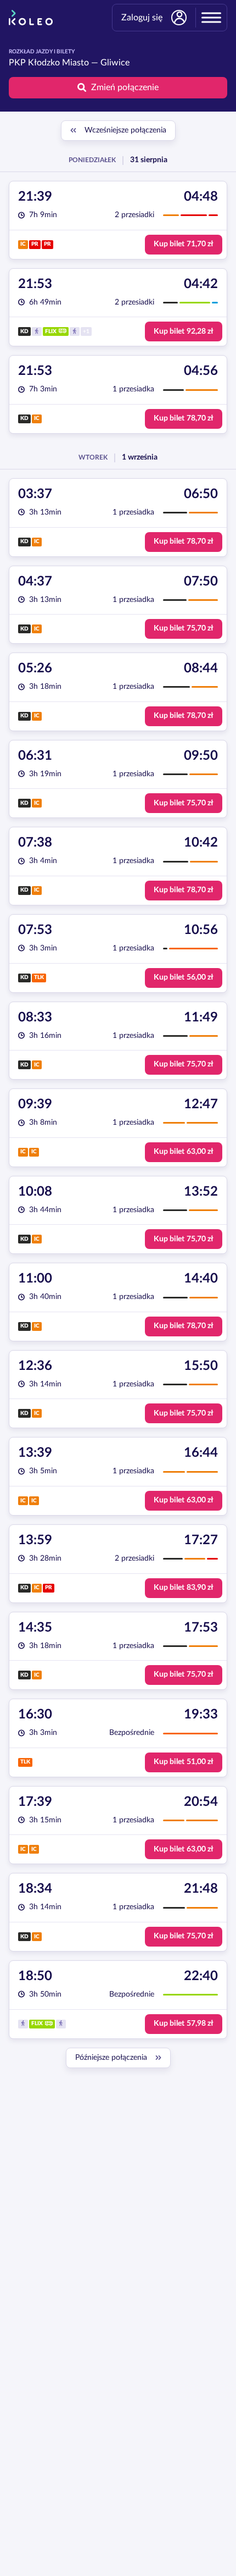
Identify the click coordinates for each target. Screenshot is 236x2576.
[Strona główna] (31, 18)
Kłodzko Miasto (58, 63)
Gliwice (115, 63)
